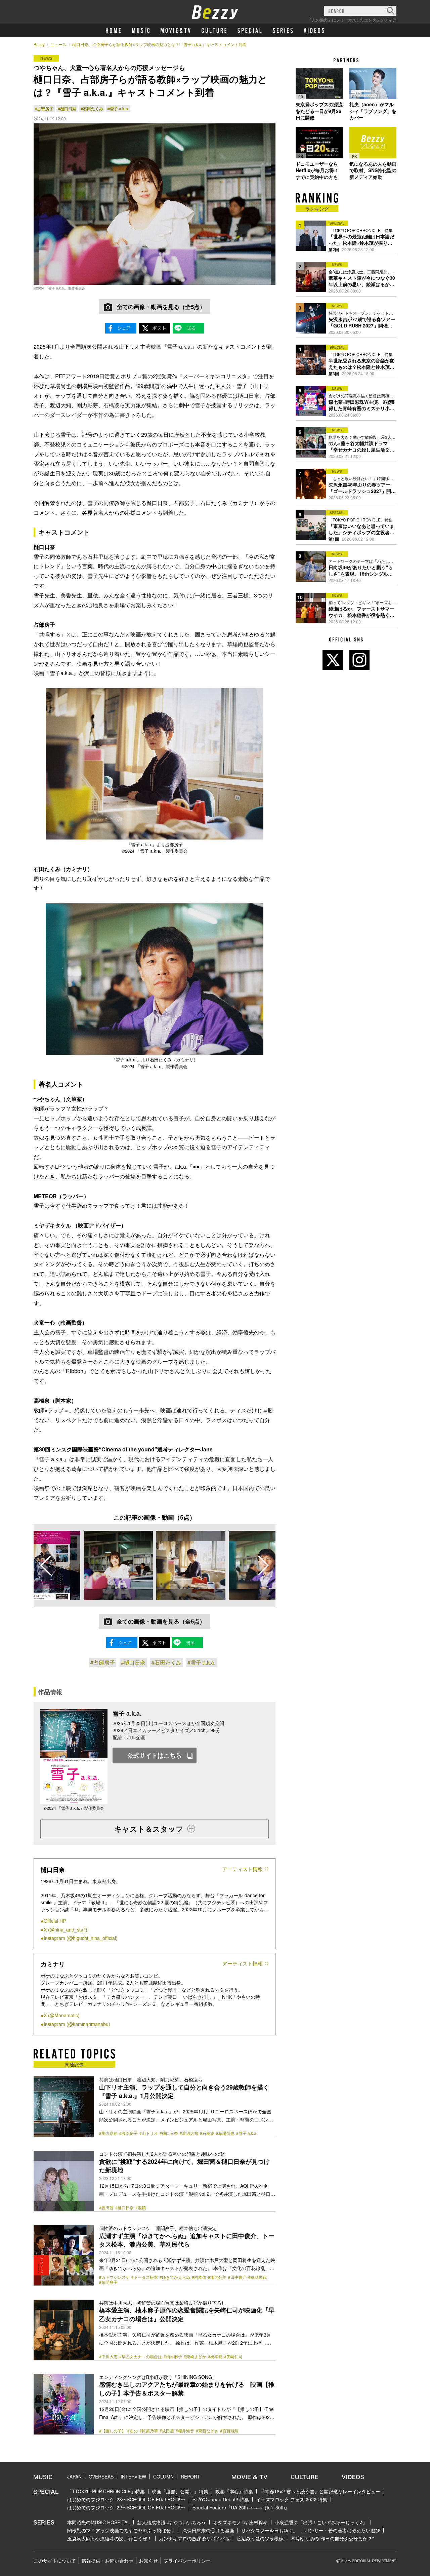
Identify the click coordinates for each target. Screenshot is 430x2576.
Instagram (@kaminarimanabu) (77, 2024)
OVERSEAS (101, 2476)
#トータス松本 (145, 2277)
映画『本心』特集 (234, 2491)
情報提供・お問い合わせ (107, 2561)
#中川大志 (108, 2356)
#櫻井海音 (185, 2431)
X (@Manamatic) (62, 2015)
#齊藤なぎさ (207, 2431)
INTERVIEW (133, 2476)
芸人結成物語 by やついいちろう (171, 2522)
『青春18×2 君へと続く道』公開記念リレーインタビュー (320, 2491)
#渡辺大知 (189, 2133)
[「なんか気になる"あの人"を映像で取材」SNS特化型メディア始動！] (373, 143)
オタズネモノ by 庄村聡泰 (240, 2522)
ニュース (58, 44)
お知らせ (148, 2561)
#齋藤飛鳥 (229, 2431)
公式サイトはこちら (155, 1755)
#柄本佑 (199, 2277)
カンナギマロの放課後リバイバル (194, 2538)
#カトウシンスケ (114, 2277)
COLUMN (163, 2476)
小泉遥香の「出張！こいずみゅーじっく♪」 (321, 2522)
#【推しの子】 (112, 2431)
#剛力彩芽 (108, 2133)
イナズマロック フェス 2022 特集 (292, 2499)
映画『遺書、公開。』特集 (180, 2491)
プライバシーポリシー (187, 2561)
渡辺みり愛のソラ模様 (260, 2538)
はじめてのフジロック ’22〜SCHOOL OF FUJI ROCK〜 (126, 2507)
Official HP (55, 1921)
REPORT (190, 2476)
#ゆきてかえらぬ (175, 2277)
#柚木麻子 (173, 2356)
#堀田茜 (106, 2208)
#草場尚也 (225, 2133)
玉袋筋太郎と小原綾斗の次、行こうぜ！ (110, 2538)
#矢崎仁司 (233, 2356)
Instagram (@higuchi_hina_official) (81, 1938)
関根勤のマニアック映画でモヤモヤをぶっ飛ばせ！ (121, 2530)
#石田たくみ (92, 109)
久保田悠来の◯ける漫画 (208, 2530)
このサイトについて (55, 2561)
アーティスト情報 (243, 1869)
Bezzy (39, 44)
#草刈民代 (257, 2277)
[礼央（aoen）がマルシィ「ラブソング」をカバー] (373, 83)
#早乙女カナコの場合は (141, 2356)
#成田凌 (167, 2431)
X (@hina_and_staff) (66, 1929)
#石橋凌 (207, 2133)
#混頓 (141, 2208)
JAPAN (74, 2476)
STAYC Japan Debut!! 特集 (221, 2499)
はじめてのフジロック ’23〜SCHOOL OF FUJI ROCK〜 (126, 2499)
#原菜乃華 (149, 2431)
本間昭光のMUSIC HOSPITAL (99, 2522)
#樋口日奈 (67, 109)
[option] (118, 1565)
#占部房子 (44, 109)
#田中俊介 (237, 2277)
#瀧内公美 (217, 2277)
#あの (133, 2431)
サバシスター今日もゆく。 (269, 2530)
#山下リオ (149, 2133)
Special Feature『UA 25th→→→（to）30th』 (241, 2507)
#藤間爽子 (108, 2282)
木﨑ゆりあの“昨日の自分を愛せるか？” (332, 2538)
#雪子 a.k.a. (118, 109)
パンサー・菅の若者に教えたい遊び (342, 2530)
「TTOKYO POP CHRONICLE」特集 (106, 2491)
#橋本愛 (215, 2356)
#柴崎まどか (195, 2356)
